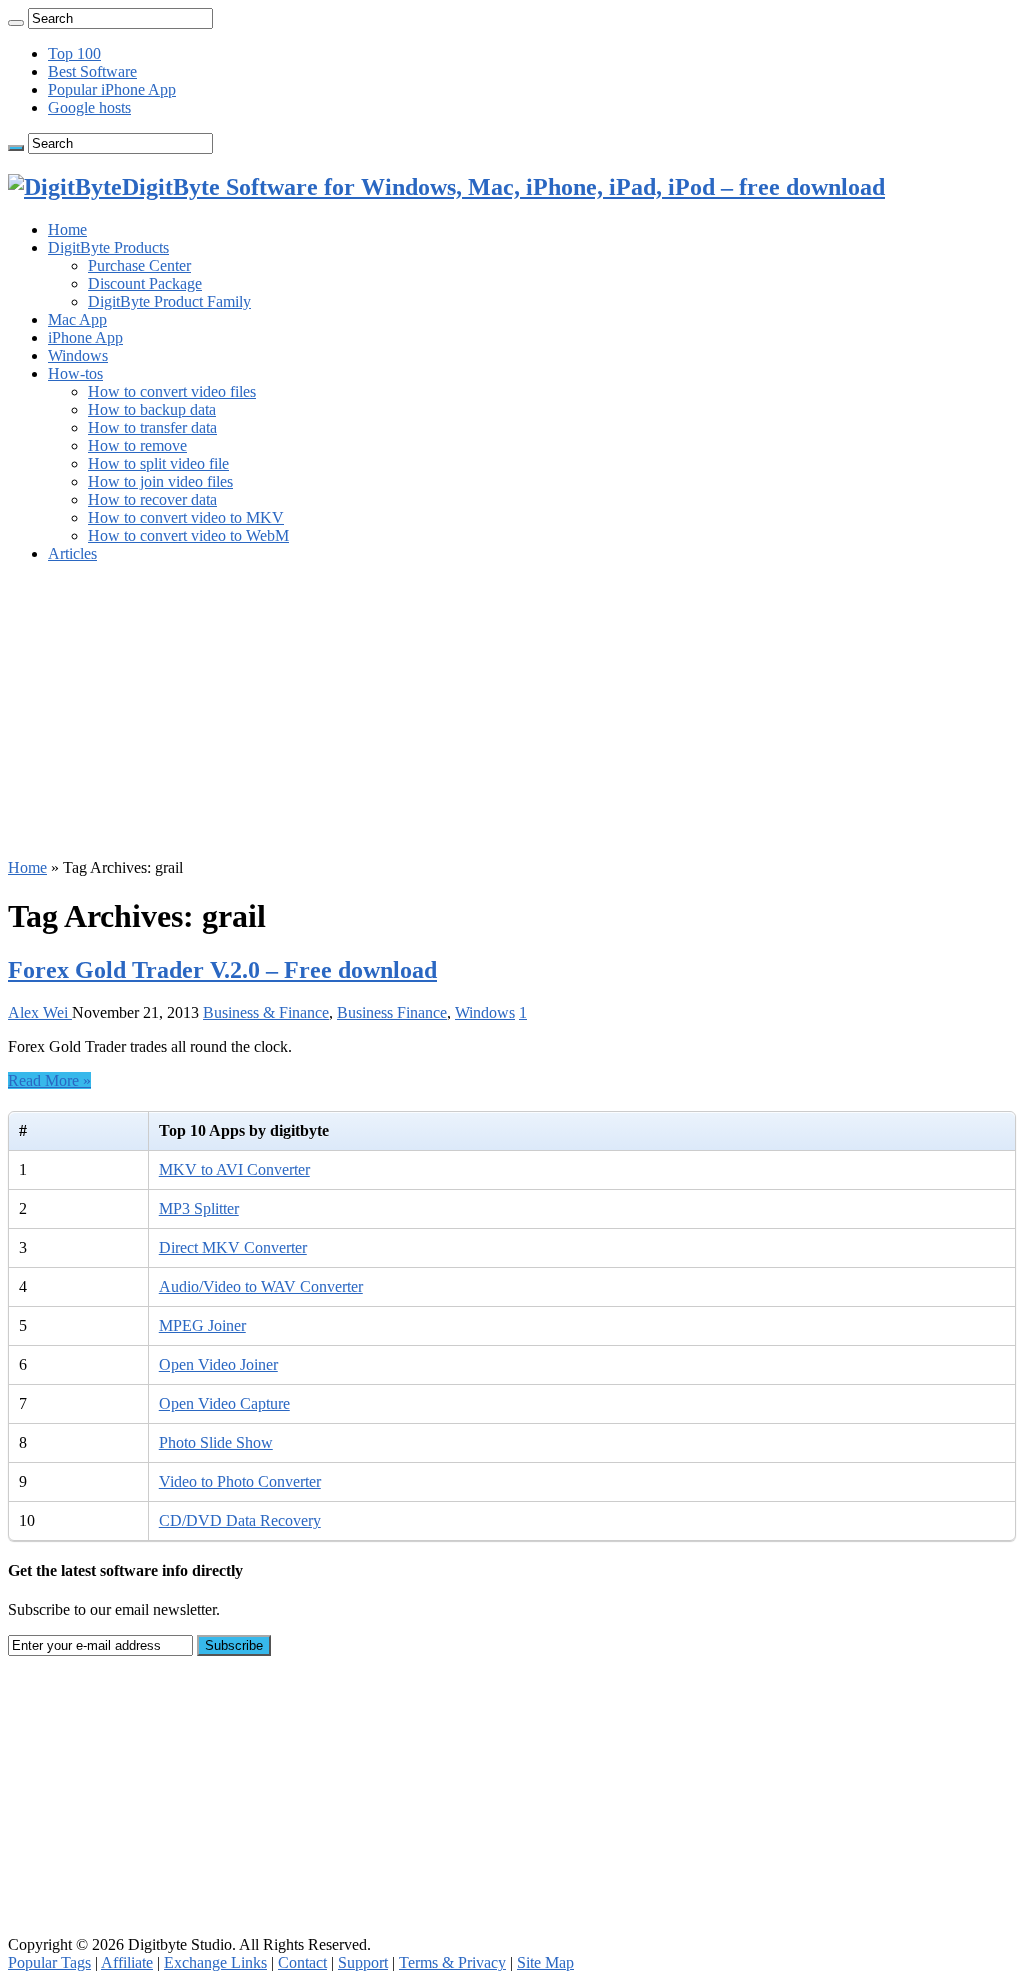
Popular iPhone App (112, 89)
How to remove (137, 445)
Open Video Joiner (218, 1364)
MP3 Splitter (199, 1208)
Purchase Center (139, 265)
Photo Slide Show (216, 1442)
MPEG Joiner (202, 1325)
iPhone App (85, 337)
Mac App (77, 319)
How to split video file (158, 463)
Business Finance (392, 1012)
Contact (302, 1962)
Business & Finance (266, 1012)
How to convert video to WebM (188, 535)
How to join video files (160, 481)
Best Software (92, 71)
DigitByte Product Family (169, 301)
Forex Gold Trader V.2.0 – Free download (222, 970)
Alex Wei (40, 1012)
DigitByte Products (108, 247)
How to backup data (152, 409)
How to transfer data (152, 427)
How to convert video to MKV (186, 517)
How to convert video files (172, 391)
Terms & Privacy (452, 1962)
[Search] (16, 23)
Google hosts (89, 107)
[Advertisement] (512, 719)
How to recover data (152, 499)
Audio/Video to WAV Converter (261, 1286)
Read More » (49, 1080)
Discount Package (145, 283)
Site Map (545, 1962)
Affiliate (127, 1962)
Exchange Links (215, 1962)
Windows (78, 355)
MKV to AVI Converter (234, 1169)
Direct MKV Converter (233, 1247)
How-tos (75, 373)
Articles (72, 553)
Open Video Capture (224, 1403)
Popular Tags (49, 1962)
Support (363, 1962)
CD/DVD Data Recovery (240, 1520)
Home (67, 229)
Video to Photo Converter (240, 1481)
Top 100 (74, 53)
